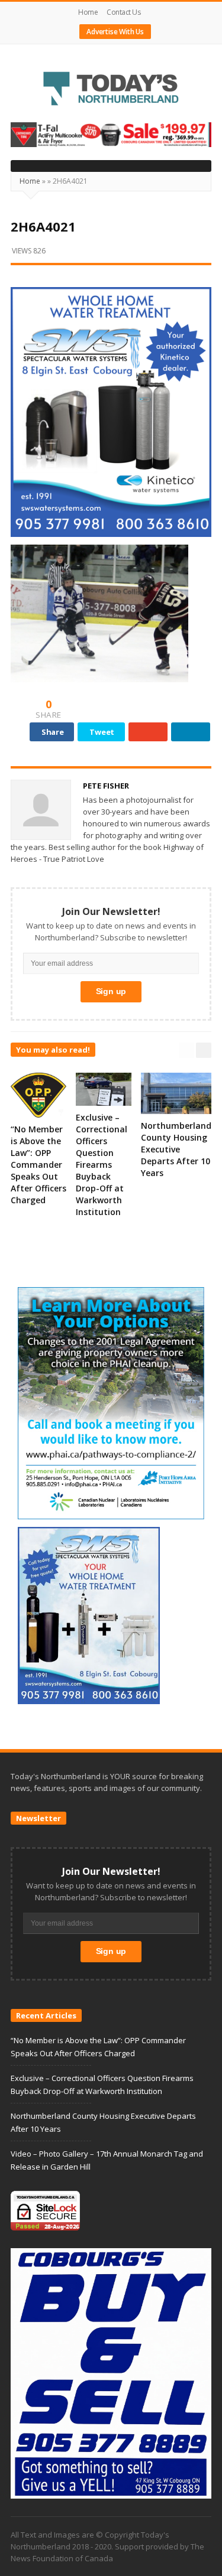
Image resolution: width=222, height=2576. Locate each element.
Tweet (102, 732)
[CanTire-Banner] (111, 134)
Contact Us (123, 12)
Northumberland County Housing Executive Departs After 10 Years (176, 1149)
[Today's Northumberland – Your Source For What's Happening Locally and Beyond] (111, 90)
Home (88, 12)
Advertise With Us (115, 32)
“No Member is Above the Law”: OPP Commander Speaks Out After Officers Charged (38, 1165)
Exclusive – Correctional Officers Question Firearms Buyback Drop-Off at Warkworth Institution (102, 1165)
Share (53, 732)
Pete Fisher (106, 786)
